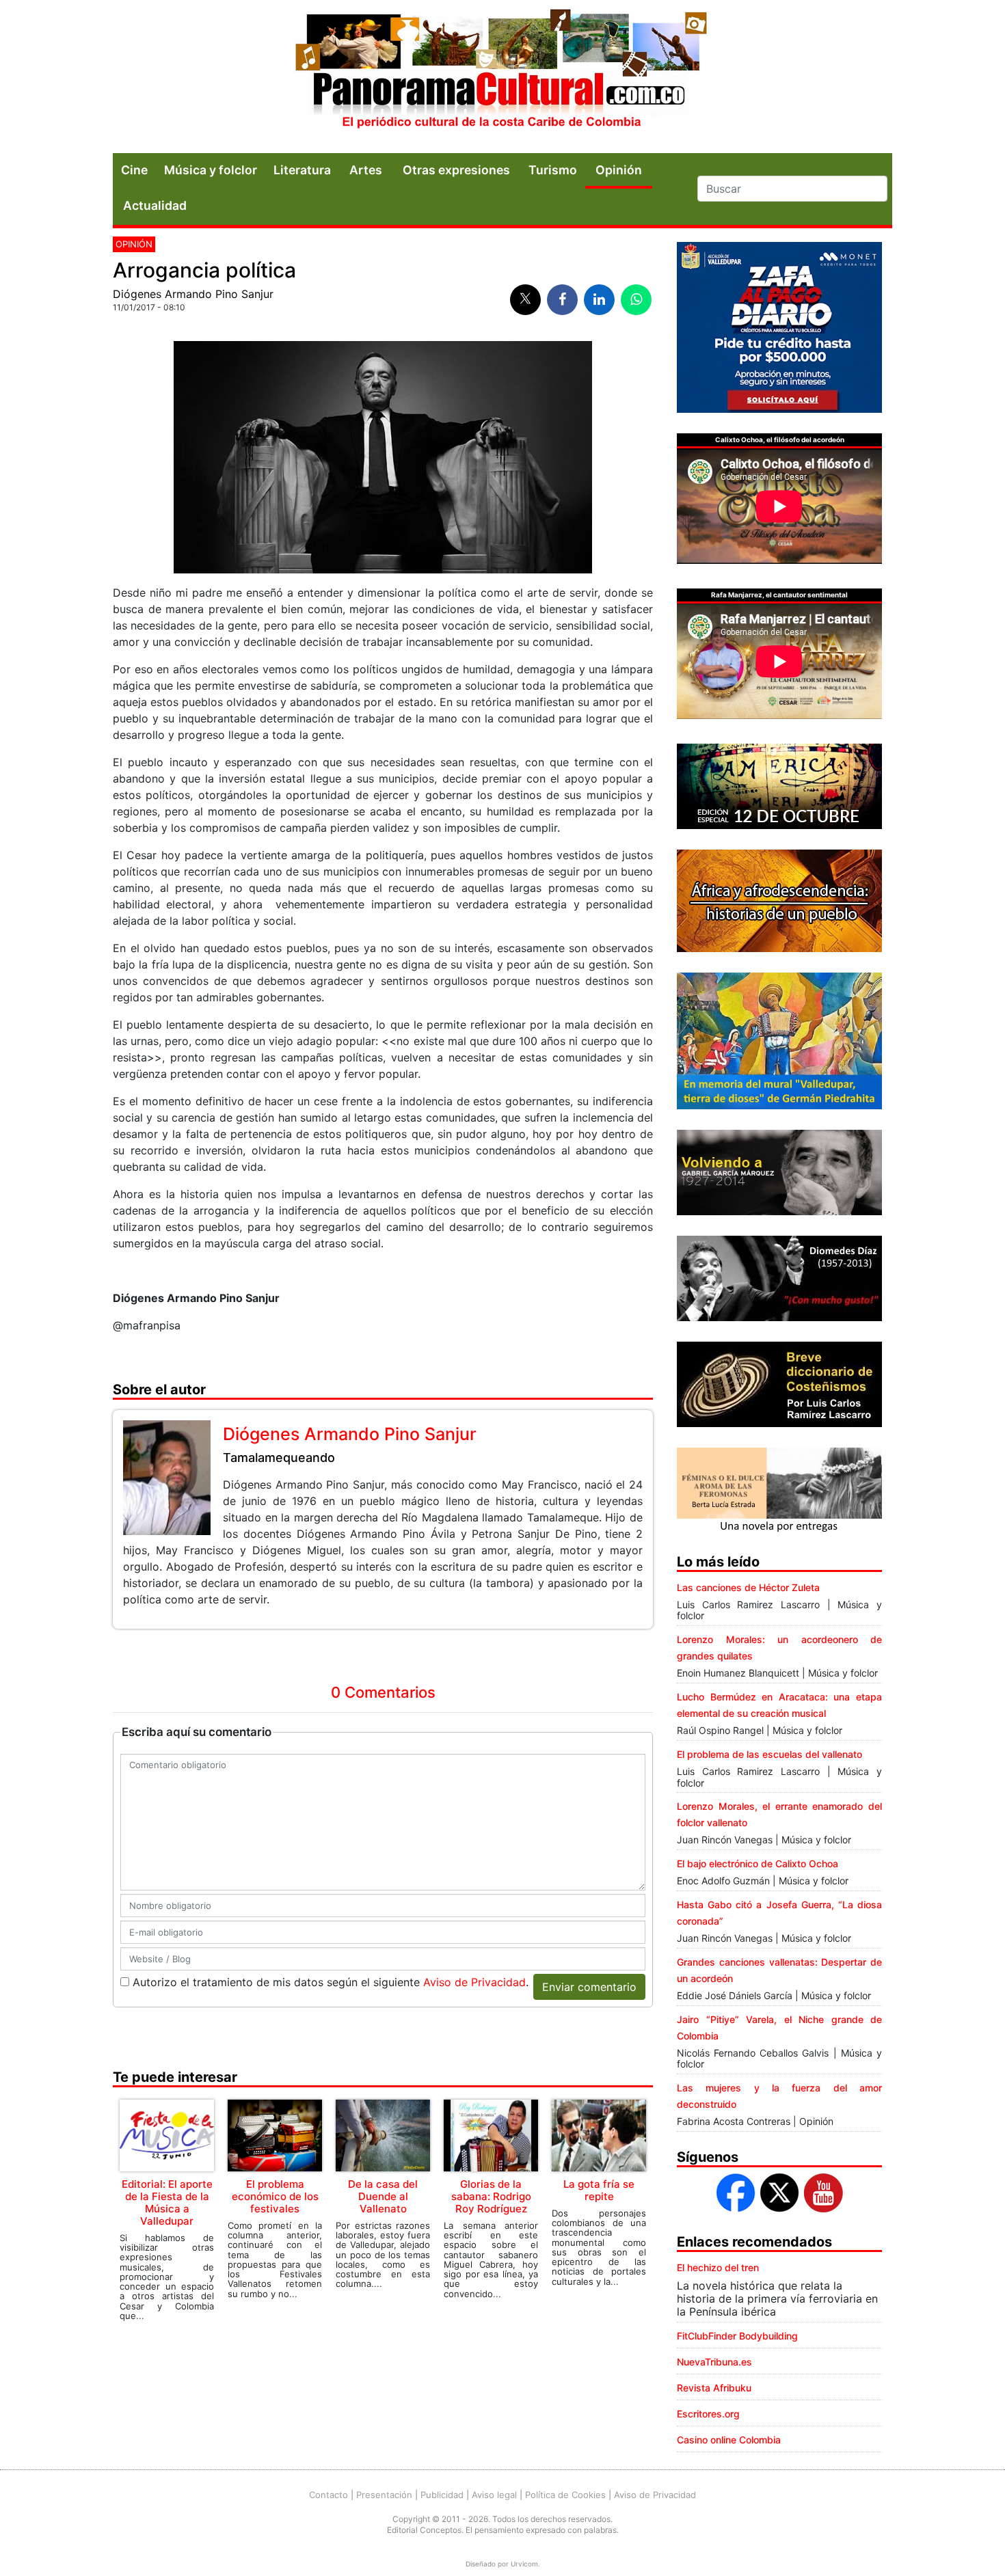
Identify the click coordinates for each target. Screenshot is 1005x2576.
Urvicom (524, 2564)
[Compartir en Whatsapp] (636, 300)
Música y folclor (211, 170)
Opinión (134, 244)
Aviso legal (494, 2495)
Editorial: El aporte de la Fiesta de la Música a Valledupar (167, 2202)
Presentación (384, 2495)
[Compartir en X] (525, 300)
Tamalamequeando (279, 1458)
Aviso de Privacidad (474, 1982)
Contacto (329, 2495)
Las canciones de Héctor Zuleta (748, 1587)
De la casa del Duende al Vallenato (383, 2196)
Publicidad (442, 2495)
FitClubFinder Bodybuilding (737, 2336)
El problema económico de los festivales (275, 2196)
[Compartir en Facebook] (562, 300)
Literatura (302, 170)
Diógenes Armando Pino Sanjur (193, 294)
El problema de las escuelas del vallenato (769, 1754)
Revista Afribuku (714, 2388)
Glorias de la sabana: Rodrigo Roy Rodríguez (491, 2196)
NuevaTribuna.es (714, 2362)
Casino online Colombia (729, 2440)
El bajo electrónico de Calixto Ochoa (758, 1863)
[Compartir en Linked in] (599, 300)
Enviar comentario (589, 1987)
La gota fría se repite (599, 2190)
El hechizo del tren (718, 2267)
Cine (134, 170)
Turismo (553, 170)
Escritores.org (708, 2414)
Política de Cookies (565, 2495)
